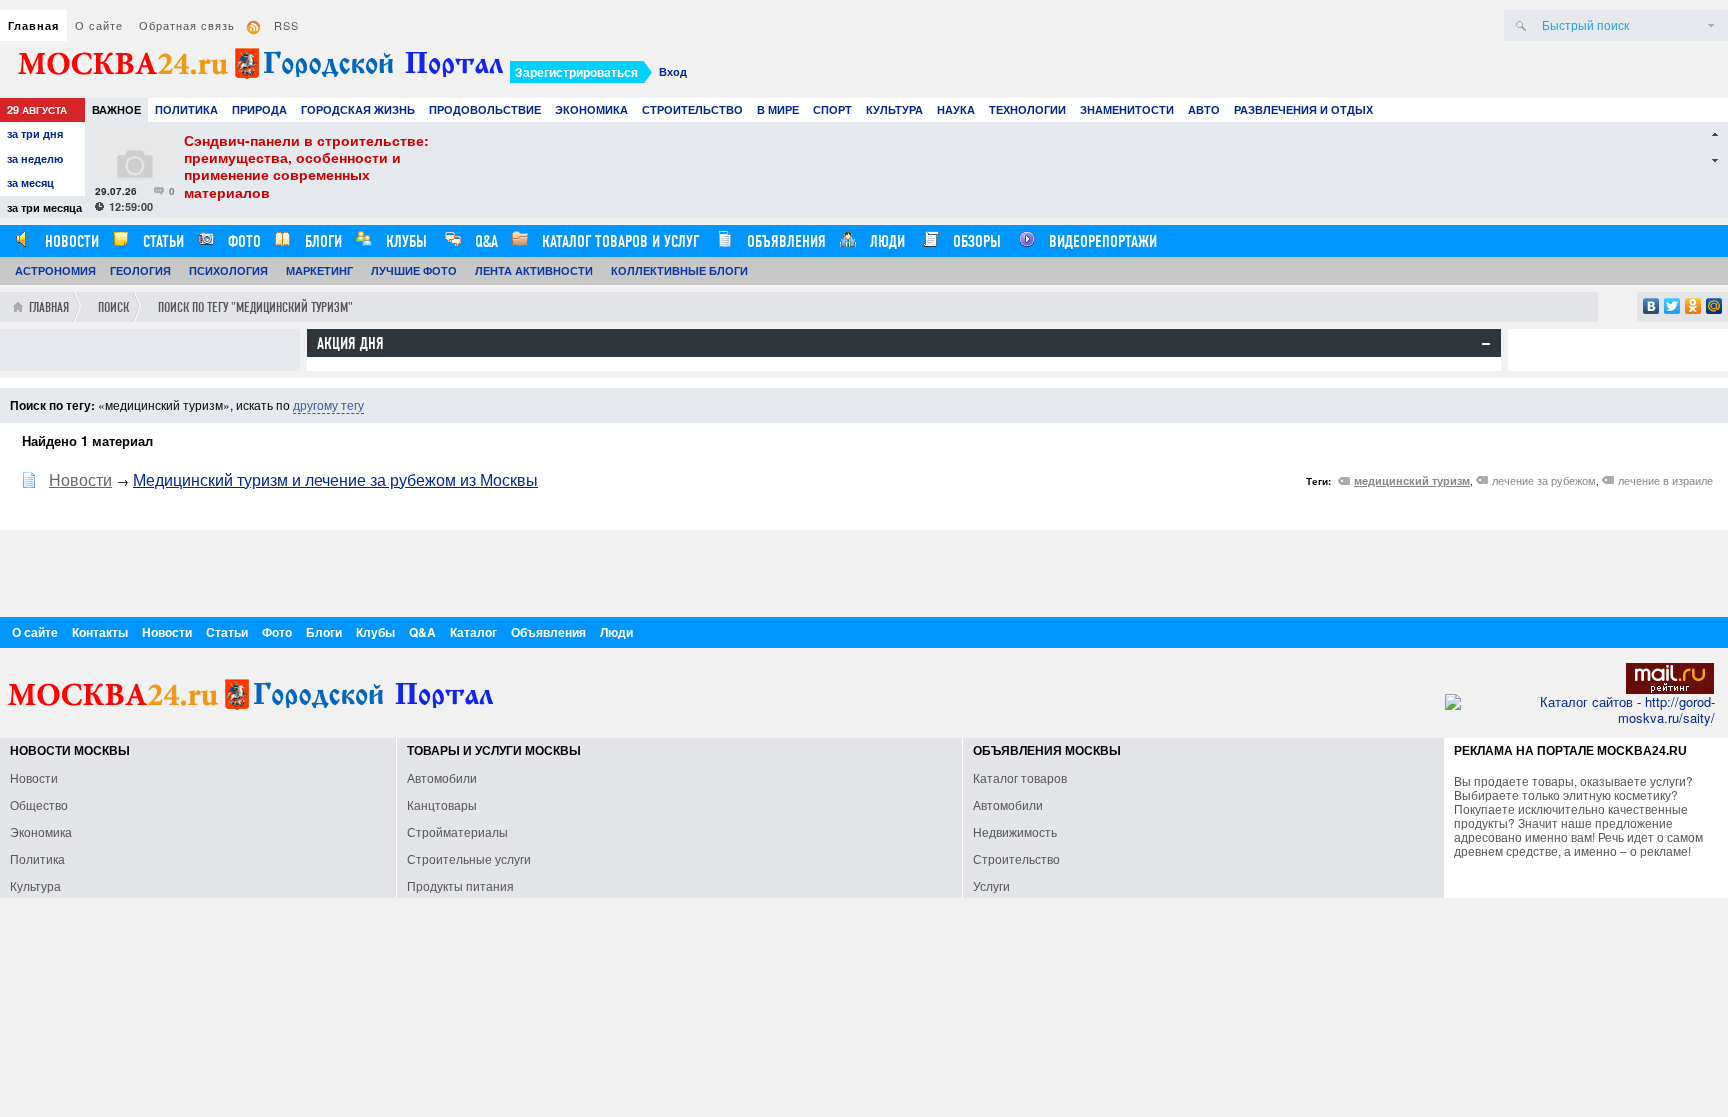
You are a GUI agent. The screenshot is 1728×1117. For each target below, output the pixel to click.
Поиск (113, 307)
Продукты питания (460, 885)
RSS (286, 25)
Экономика (591, 109)
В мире (778, 109)
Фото (242, 241)
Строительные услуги (469, 858)
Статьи (161, 241)
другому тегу (328, 404)
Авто (1204, 109)
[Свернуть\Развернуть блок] (1486, 344)
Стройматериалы (457, 831)
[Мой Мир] (1714, 306)
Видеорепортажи (1101, 241)
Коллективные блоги (679, 270)
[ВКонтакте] (1651, 306)
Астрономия (55, 270)
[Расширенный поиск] (1711, 25)
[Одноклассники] (1693, 306)
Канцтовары (442, 804)
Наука (956, 109)
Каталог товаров (1020, 777)
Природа (259, 109)
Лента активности (534, 270)
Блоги (321, 241)
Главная (33, 25)
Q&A (484, 241)
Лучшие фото (414, 270)
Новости (70, 241)
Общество (39, 804)
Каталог (473, 632)
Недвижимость (1015, 831)
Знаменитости (1127, 109)
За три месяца (44, 207)
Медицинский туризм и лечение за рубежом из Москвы (335, 479)
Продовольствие (485, 109)
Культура (894, 109)
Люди (885, 241)
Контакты (100, 632)
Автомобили (442, 777)
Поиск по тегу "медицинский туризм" (255, 307)
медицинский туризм (1412, 480)
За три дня (35, 133)
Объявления (784, 241)
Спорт (832, 109)
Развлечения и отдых (1303, 109)
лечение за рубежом (1544, 480)
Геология (140, 270)
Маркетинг (319, 270)
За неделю (35, 158)
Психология (228, 270)
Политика (186, 109)
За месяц (30, 182)
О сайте (99, 25)
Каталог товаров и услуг (618, 241)
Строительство (692, 109)
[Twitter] (1672, 306)
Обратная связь (187, 25)
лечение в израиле (1665, 480)
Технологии (1027, 109)
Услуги (991, 885)
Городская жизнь (358, 109)
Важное (116, 109)
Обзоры (975, 241)
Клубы (404, 241)
